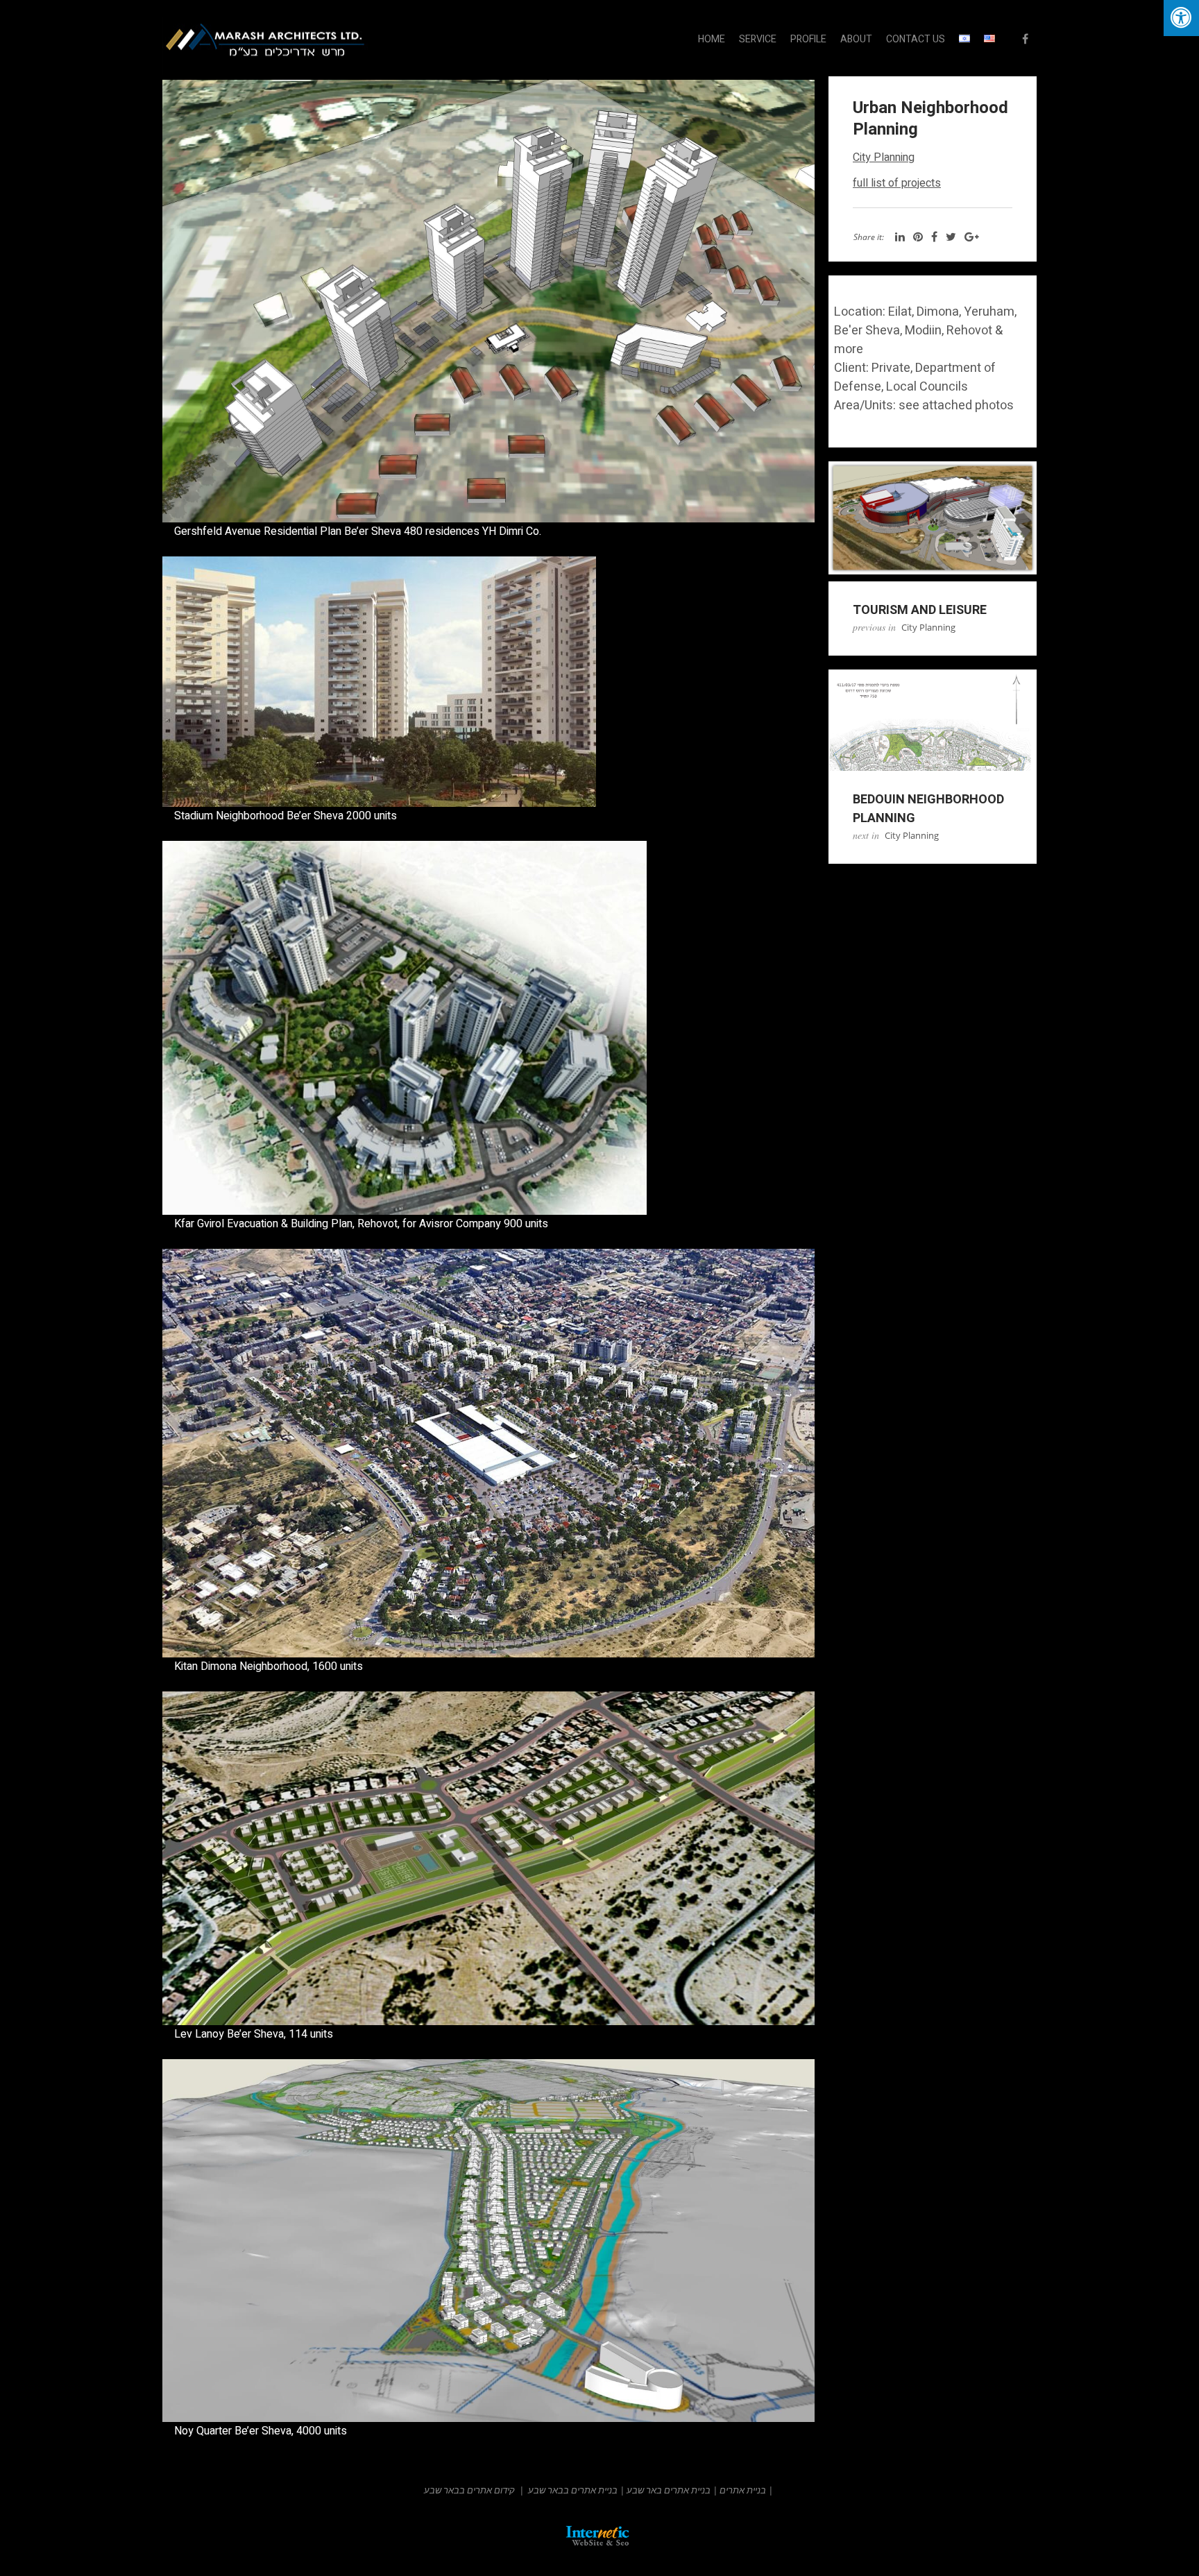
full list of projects (897, 183)
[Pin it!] (918, 237)
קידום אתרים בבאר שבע (469, 2490)
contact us (916, 39)
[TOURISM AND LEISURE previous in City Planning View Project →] (933, 518)
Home (712, 39)
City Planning (884, 157)
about (856, 39)
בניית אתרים (743, 2490)
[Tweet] (951, 237)
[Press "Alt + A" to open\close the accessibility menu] (1181, 18)
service (758, 39)
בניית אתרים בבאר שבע (573, 2490)
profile (808, 39)
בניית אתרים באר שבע (669, 2490)
